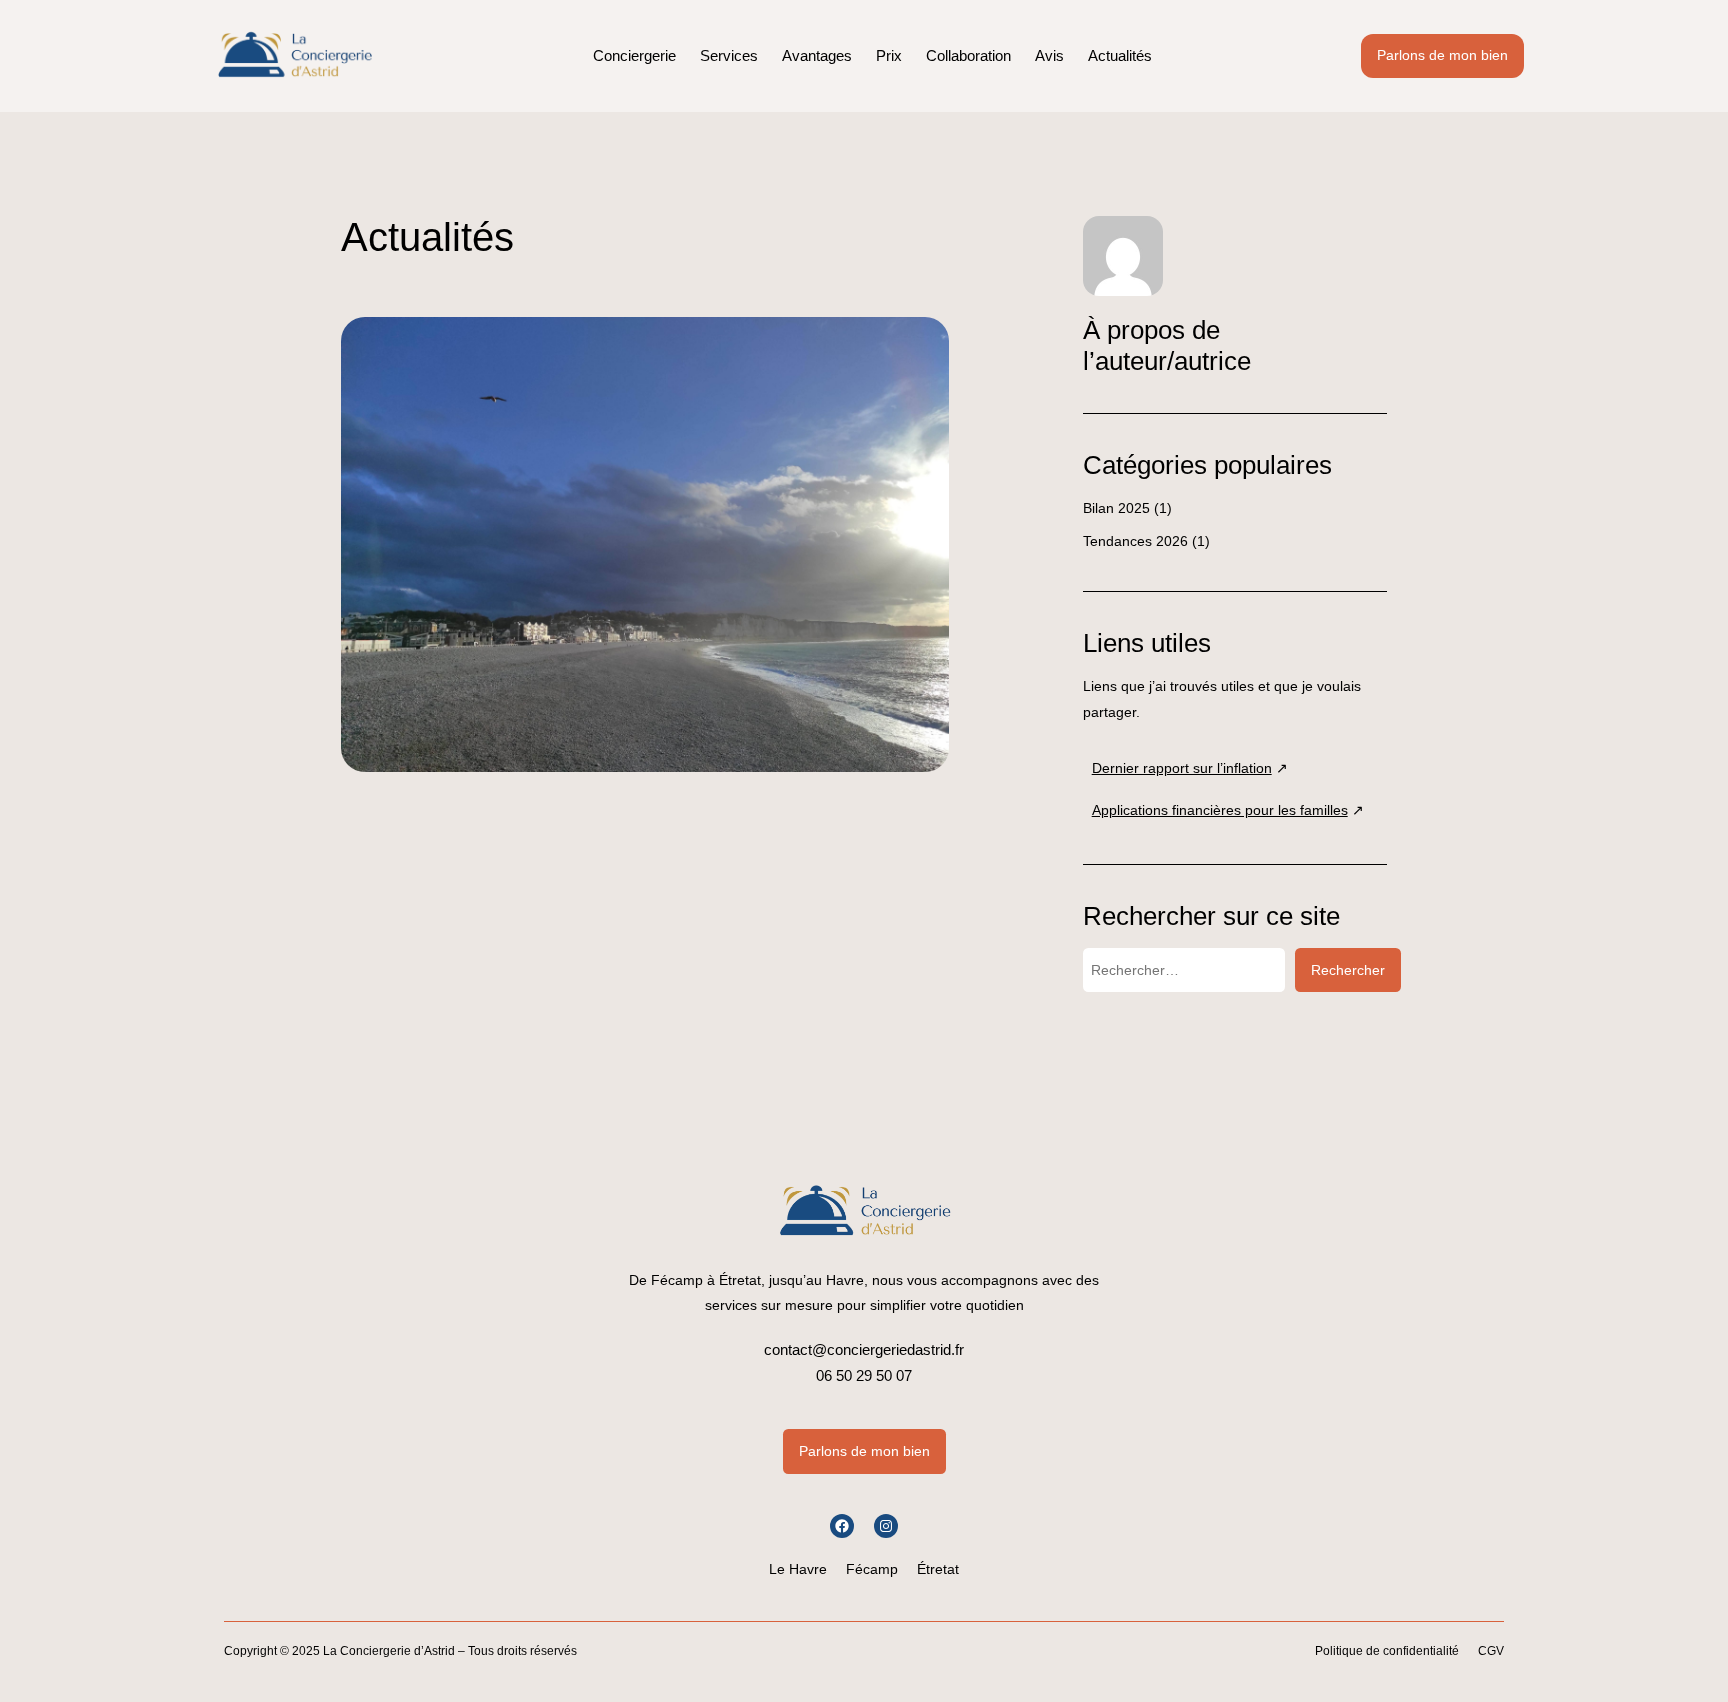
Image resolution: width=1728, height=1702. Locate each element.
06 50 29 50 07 (864, 1375)
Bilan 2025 (1116, 508)
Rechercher (1348, 970)
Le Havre (798, 1569)
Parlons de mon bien (1442, 55)
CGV (1491, 1651)
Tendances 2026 (1135, 541)
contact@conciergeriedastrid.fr (864, 1349)
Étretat (938, 1569)
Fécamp (872, 1569)
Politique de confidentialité (1387, 1651)
